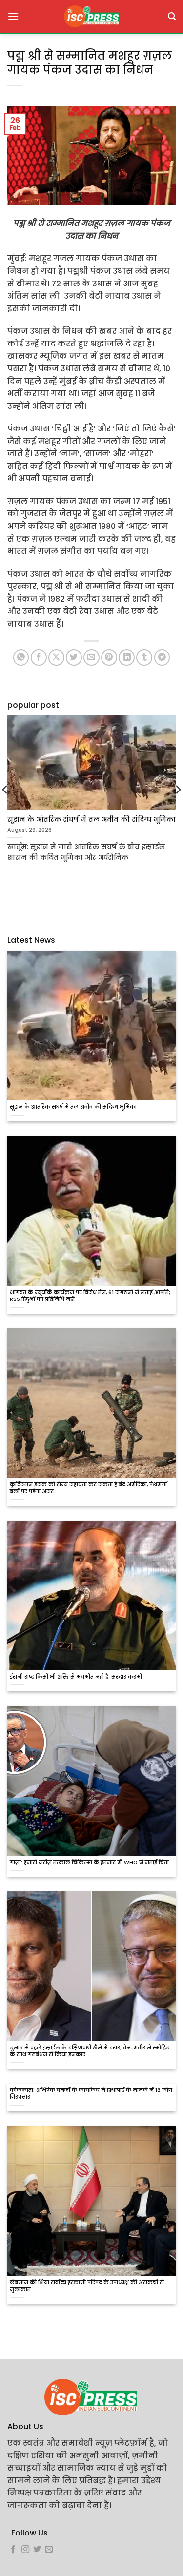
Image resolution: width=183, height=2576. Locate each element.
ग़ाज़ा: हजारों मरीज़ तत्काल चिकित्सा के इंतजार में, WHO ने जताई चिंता (89, 1863)
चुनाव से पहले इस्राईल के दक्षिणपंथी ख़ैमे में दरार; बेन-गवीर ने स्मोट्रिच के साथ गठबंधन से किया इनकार (90, 2051)
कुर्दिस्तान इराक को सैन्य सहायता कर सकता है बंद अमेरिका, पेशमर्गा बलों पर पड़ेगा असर (88, 1488)
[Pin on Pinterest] (109, 658)
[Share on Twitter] (74, 658)
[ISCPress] (92, 16)
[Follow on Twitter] (37, 2550)
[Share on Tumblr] (144, 658)
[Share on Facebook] (39, 658)
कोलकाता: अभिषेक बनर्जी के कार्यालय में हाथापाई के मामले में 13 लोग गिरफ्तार (91, 2094)
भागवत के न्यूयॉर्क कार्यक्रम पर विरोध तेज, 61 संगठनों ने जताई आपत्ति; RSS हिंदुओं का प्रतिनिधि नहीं (90, 1296)
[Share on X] (56, 658)
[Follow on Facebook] (13, 2550)
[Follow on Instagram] (25, 2550)
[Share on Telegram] (162, 658)
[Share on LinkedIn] (127, 658)
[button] (13, 16)
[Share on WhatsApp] (21, 658)
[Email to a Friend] (91, 658)
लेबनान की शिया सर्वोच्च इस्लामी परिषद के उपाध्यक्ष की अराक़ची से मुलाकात (87, 2286)
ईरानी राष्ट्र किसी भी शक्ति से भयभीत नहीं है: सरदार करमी (76, 1677)
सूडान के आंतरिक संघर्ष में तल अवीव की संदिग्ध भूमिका (73, 1107)
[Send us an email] (49, 2550)
